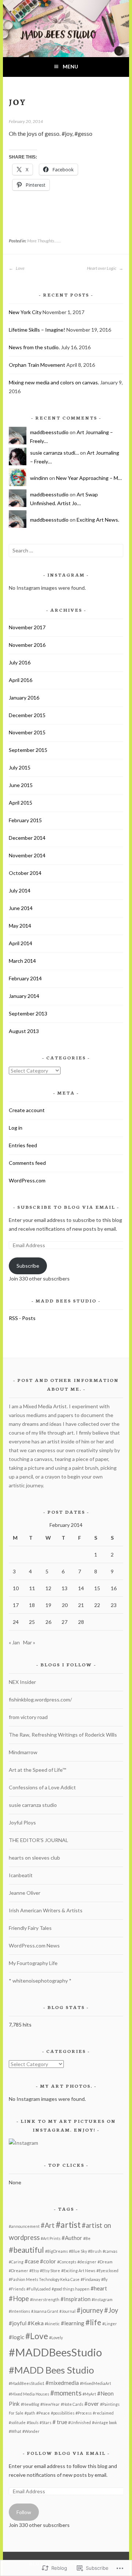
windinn (39, 478)
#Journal (67, 2311)
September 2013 (28, 1013)
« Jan (14, 1642)
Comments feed (27, 1163)
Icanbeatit (21, 1875)
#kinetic (52, 2324)
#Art (48, 2225)
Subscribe (28, 1266)
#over (92, 2404)
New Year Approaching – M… (89, 478)
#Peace (43, 2413)
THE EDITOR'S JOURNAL (38, 1840)
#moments (66, 2393)
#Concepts (67, 2262)
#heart (99, 2288)
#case (32, 2261)
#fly (104, 2279)
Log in (16, 1128)
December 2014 (27, 838)
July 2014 (20, 890)
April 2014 (21, 943)
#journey (90, 2310)
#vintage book (104, 2422)
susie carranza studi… (54, 453)
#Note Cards (72, 2404)
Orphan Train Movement (37, 365)
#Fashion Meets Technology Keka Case (44, 2279)
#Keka (36, 2323)
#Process (84, 2413)
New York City (25, 312)
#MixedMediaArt (96, 2383)
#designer (87, 2262)
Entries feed (23, 1145)
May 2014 (20, 926)
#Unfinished (80, 2422)
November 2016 (27, 645)
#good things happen (71, 2289)
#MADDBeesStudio (55, 2352)
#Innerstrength (45, 2299)
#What (15, 2431)
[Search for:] (66, 550)
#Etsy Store (50, 2271)
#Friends (17, 2289)
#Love (37, 2336)
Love (20, 268)
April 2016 (21, 680)
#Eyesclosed (107, 2271)
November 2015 (27, 732)
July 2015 (20, 767)
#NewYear (50, 2404)
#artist (68, 2225)
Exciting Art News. (98, 520)
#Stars (45, 2422)
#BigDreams (56, 2251)
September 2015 (28, 750)
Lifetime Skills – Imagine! (37, 330)
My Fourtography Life (33, 1963)
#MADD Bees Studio (51, 2370)
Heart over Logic (102, 268)
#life (93, 2322)
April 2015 (21, 803)
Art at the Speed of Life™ (37, 1770)
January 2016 (24, 698)
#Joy (111, 2310)
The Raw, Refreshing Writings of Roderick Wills (63, 1735)
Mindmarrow (23, 1752)
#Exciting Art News (78, 2271)
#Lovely (56, 2338)
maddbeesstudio (49, 432)
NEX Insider (22, 1682)
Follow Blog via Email (66, 2453)
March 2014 (22, 961)
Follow (24, 2512)
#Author (72, 2238)
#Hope (19, 2299)
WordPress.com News (34, 1945)
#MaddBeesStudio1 (27, 2383)
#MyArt (89, 2394)
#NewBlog (30, 2404)
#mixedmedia (62, 2383)
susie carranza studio (33, 1805)
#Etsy (34, 2271)
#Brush (95, 2251)
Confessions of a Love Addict (42, 1787)
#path (30, 2413)
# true (60, 2422)
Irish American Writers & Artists (46, 1910)
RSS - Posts (22, 1318)
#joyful (18, 2323)
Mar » (29, 1642)
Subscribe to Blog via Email (66, 1207)
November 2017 (27, 627)
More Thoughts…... (44, 241)
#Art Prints (51, 2238)
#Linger (110, 2324)
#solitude (17, 2422)
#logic (16, 2337)
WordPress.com (27, 1180)
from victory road (28, 1717)
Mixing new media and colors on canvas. (54, 382)
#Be (87, 2238)
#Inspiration (76, 2299)
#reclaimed (103, 2413)
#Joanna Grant (45, 2311)
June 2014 (21, 908)
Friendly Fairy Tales (30, 1928)
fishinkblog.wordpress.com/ (40, 1699)
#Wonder (31, 2431)
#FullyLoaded (38, 2289)
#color (48, 2261)
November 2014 (27, 855)
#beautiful (26, 2250)
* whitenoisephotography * (40, 1981)
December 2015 (27, 715)
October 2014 (25, 873)
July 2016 (20, 662)
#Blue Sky (78, 2251)
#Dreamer (19, 2271)
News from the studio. (34, 347)
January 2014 (24, 996)
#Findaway (90, 2279)
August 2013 (24, 1031)
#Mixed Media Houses (29, 2394)
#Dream (105, 2262)
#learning (73, 2323)
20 (65, 1605)
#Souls (33, 2422)
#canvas (110, 2251)
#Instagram (102, 2299)
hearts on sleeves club (34, 1858)
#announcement (24, 2226)
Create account (27, 1110)
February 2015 (25, 820)
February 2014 (25, 978)
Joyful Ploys (22, 1822)
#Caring (16, 2262)
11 (32, 1588)
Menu (70, 66)
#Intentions (19, 2311)
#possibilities (63, 2413)
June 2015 (21, 785)
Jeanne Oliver (25, 1893)
